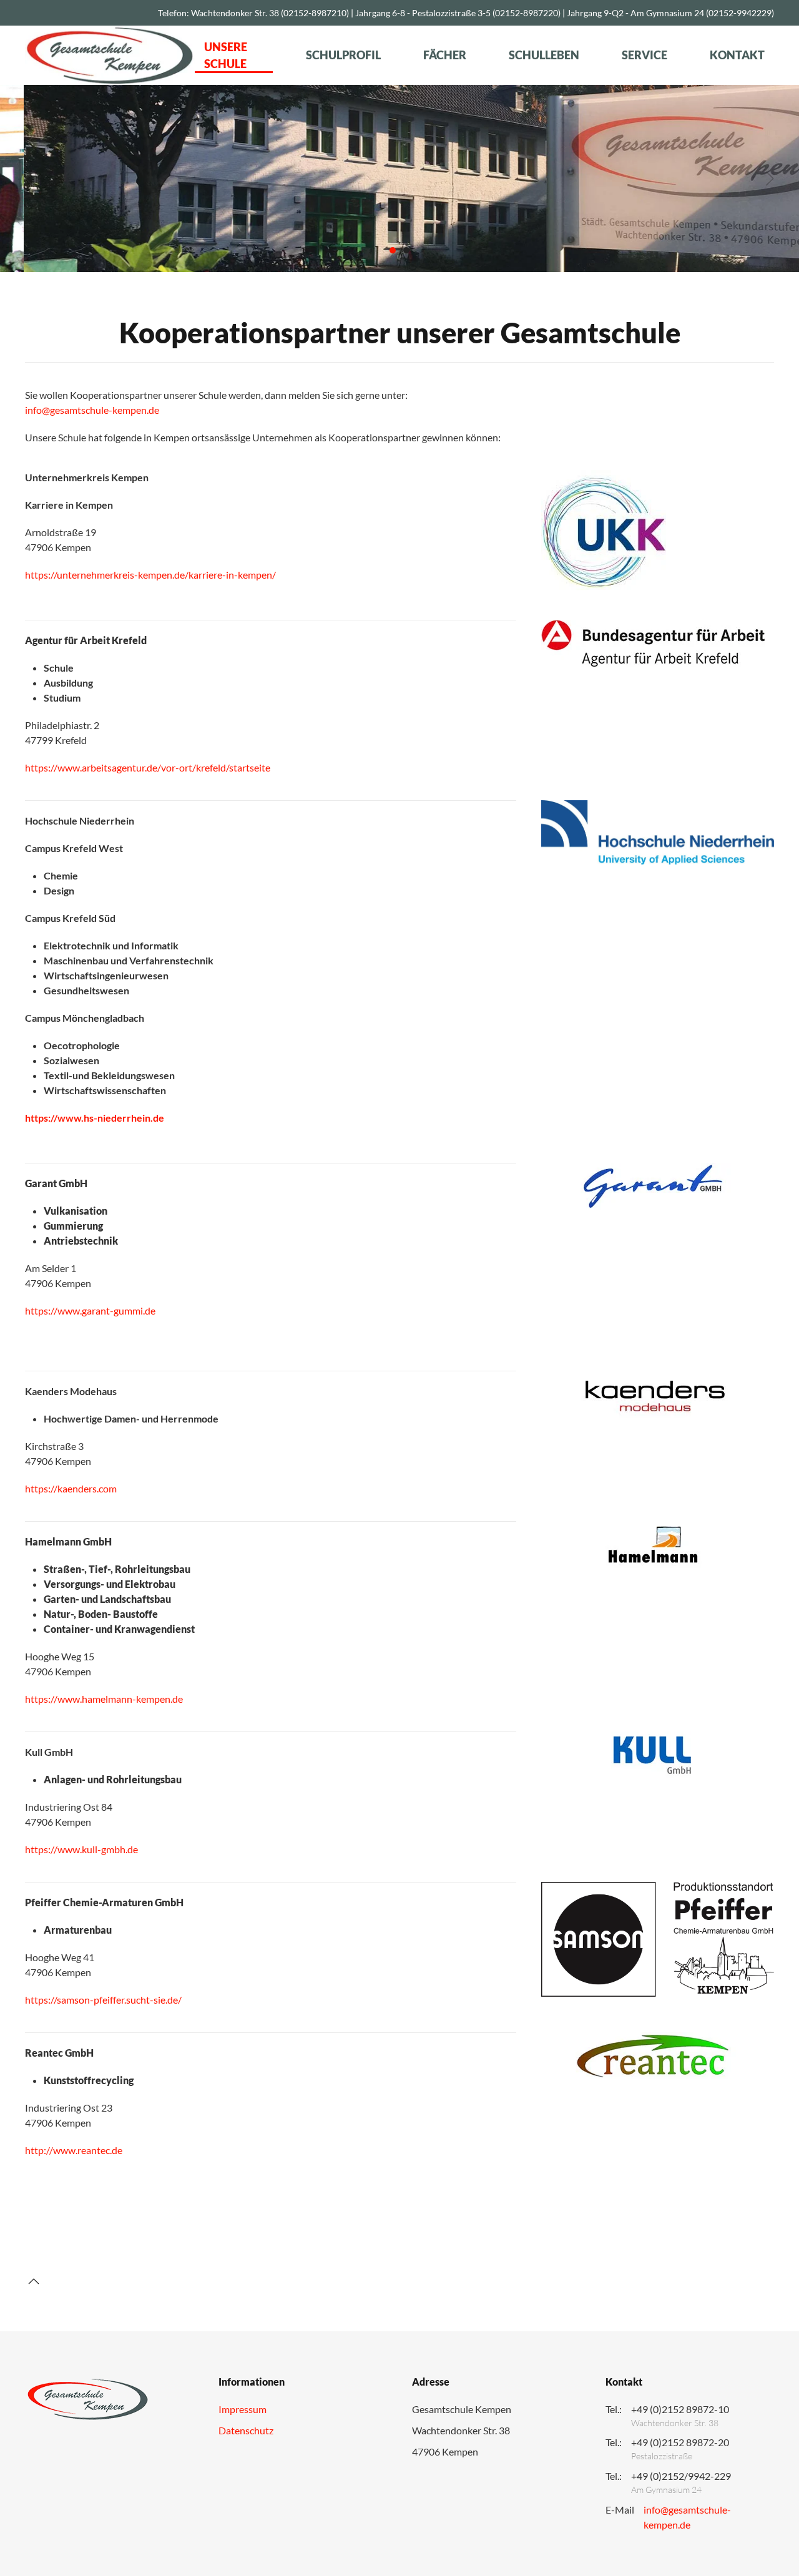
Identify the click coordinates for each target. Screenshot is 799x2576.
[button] (29, 179)
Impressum (243, 2409)
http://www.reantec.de (74, 2150)
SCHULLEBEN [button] (544, 55)
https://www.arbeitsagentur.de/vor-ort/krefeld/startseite (148, 767)
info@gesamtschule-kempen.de (92, 410)
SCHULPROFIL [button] (343, 55)
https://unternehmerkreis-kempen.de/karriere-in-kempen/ (150, 575)
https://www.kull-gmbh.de (81, 1849)
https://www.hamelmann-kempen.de (104, 1699)
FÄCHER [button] (445, 55)
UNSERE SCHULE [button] (226, 55)
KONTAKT (737, 55)
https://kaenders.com (71, 1488)
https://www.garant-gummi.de (90, 1310)
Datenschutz (246, 2430)
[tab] (393, 250)
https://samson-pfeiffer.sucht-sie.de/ (103, 2000)
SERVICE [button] (645, 55)
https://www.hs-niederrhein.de (95, 1118)
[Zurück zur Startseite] (110, 55)
